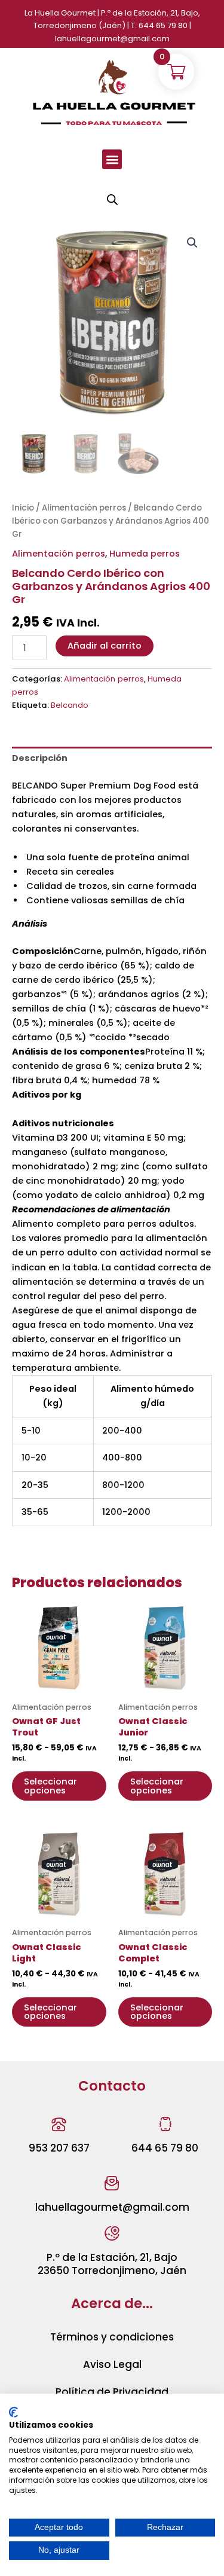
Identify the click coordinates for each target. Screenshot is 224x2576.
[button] (112, 159)
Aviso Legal (112, 2364)
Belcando (70, 705)
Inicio (23, 508)
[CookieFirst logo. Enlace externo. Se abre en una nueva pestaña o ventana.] (13, 2412)
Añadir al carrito (105, 646)
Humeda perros (145, 554)
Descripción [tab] (40, 758)
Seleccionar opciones (50, 1786)
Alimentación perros (84, 508)
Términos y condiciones (112, 2337)
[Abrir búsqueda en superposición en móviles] (112, 200)
